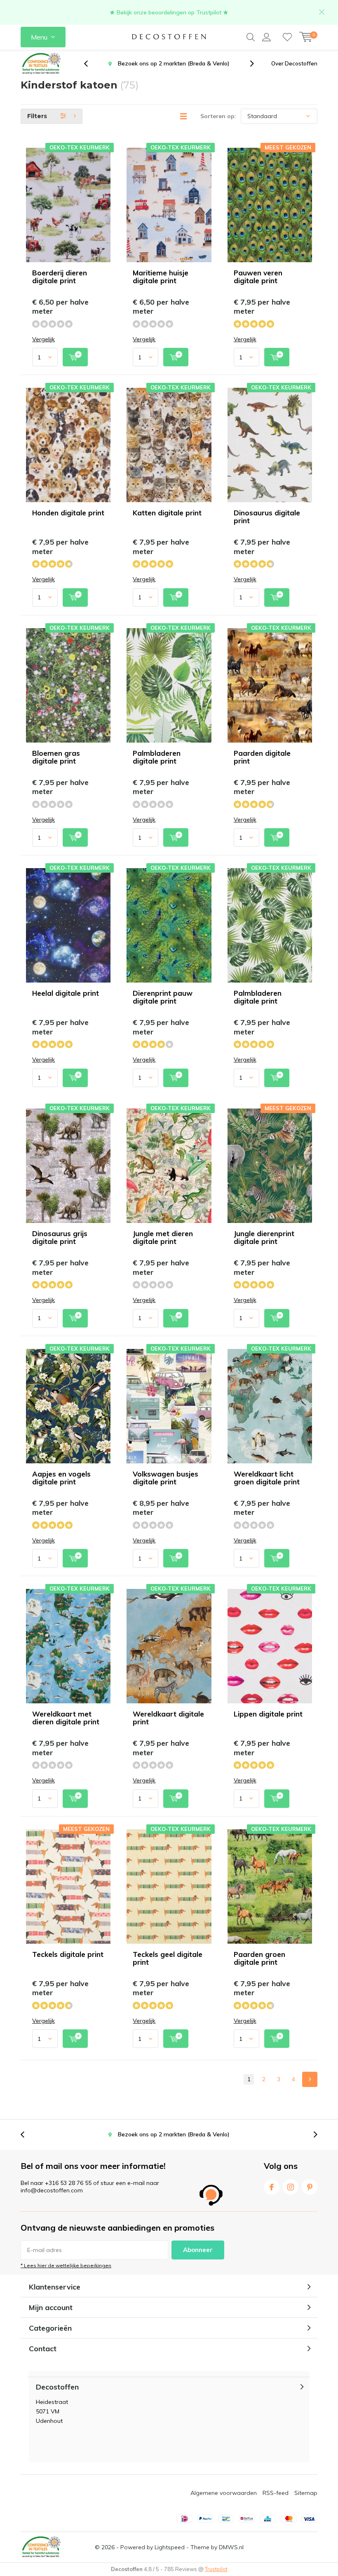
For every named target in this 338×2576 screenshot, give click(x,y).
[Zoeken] (251, 37)
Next (310, 2079)
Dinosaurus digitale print (267, 517)
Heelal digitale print (66, 993)
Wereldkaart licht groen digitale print (267, 1478)
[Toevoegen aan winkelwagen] (75, 357)
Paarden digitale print (262, 757)
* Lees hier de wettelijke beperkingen (66, 2265)
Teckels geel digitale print (168, 1958)
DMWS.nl (231, 2547)
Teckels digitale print (68, 1954)
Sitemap (306, 2493)
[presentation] (90, 64)
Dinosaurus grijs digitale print (60, 1237)
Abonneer (198, 2250)
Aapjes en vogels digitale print (61, 1478)
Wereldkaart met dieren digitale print (66, 1718)
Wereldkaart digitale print (168, 1718)
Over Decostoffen (294, 63)
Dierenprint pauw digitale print (163, 997)
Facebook (272, 2187)
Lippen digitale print (268, 1714)
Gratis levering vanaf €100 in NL (174, 63)
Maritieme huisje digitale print (161, 277)
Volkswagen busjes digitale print (165, 1478)
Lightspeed (170, 2547)
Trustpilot (216, 2569)
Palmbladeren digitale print (157, 757)
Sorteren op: (218, 116)
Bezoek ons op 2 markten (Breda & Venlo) (174, 2134)
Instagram (291, 2187)
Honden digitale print (68, 513)
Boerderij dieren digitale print (60, 277)
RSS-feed (276, 2493)
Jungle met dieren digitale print (163, 1237)
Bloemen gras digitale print (56, 757)
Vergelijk (43, 339)
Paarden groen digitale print (259, 1958)
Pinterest (310, 2187)
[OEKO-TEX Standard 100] (41, 64)
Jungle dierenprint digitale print (264, 1237)
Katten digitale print (167, 513)
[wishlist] (287, 37)
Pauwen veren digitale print (258, 277)
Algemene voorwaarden (224, 2493)
